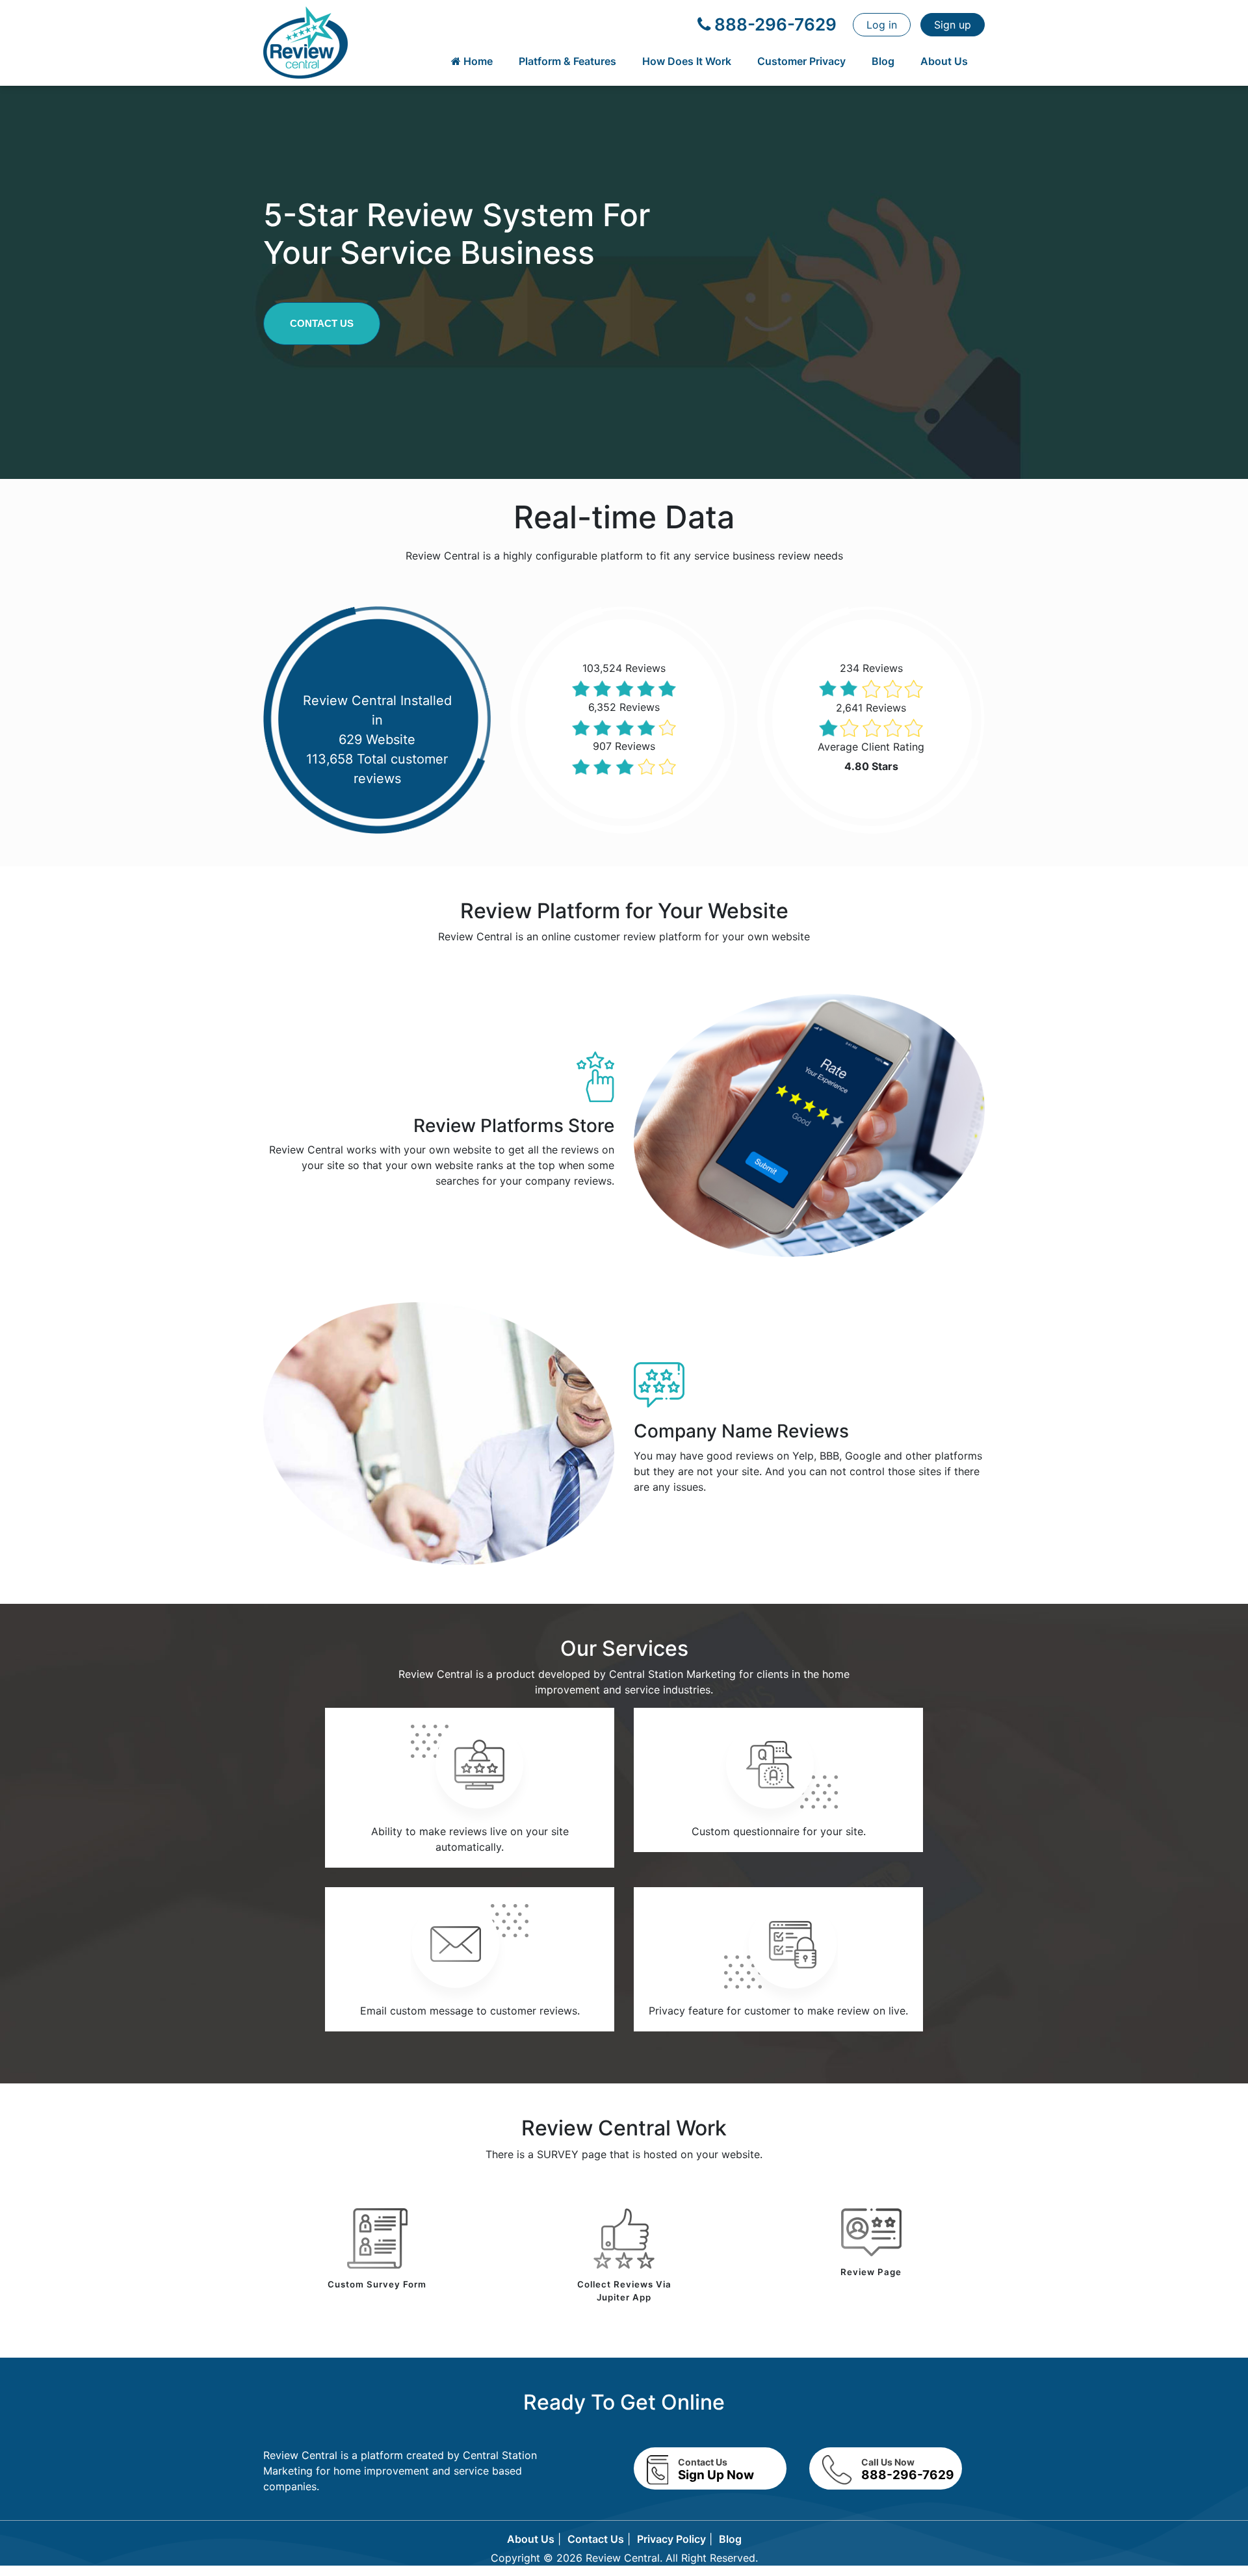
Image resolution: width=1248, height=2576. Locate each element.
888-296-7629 (773, 24)
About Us (944, 61)
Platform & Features (567, 61)
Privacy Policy (671, 2539)
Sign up (953, 25)
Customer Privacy (801, 61)
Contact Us (322, 323)
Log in (882, 25)
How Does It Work (687, 61)
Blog (883, 61)
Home (477, 61)
